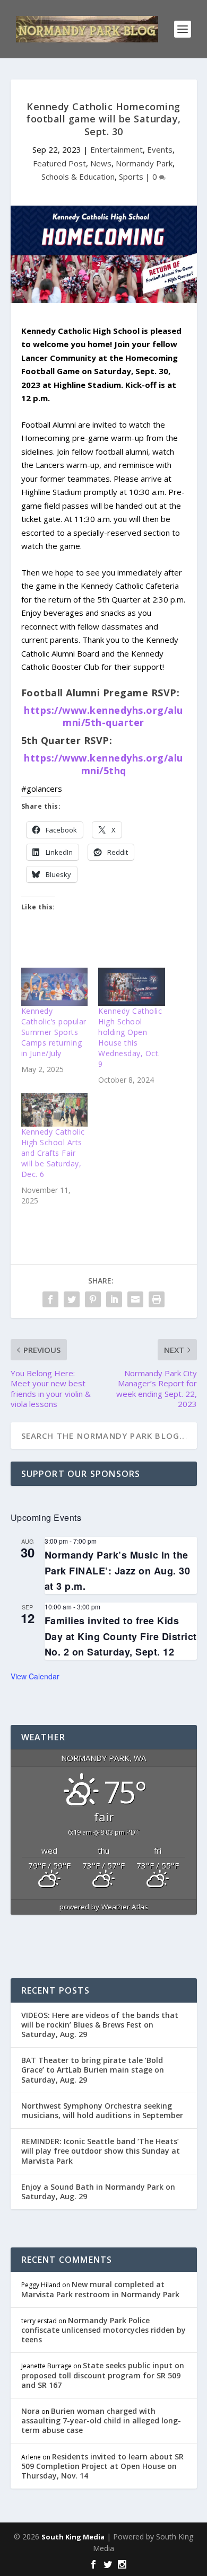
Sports (131, 176)
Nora (31, 2411)
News (101, 163)
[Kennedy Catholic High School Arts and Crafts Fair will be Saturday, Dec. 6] (55, 1110)
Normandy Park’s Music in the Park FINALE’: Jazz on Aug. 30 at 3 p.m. (118, 1570)
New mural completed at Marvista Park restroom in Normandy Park (100, 2289)
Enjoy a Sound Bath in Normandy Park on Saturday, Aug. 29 (98, 2192)
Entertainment (117, 149)
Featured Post (59, 163)
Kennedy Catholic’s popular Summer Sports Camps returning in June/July (54, 1032)
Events (160, 149)
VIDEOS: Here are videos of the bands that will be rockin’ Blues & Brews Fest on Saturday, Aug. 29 (100, 2025)
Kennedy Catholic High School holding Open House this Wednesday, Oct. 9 (130, 1037)
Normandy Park (144, 163)
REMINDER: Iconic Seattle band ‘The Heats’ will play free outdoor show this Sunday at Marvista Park (101, 2151)
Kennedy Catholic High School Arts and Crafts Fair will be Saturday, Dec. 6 (53, 1153)
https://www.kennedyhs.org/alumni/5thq (103, 764)
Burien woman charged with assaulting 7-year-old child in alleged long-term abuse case (101, 2420)
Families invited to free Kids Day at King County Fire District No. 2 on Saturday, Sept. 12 (121, 1636)
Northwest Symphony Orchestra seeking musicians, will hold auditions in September (102, 2110)
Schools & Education (78, 176)
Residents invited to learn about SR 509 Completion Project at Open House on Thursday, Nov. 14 (102, 2466)
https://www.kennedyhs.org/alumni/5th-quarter (103, 716)
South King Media (73, 2537)
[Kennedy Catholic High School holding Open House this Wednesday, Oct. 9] (132, 987)
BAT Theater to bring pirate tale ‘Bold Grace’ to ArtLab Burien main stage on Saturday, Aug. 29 (93, 2070)
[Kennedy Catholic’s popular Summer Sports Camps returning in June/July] (55, 987)
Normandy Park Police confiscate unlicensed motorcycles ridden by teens (103, 2330)
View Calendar (35, 1676)
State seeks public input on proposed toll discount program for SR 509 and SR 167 (103, 2375)
